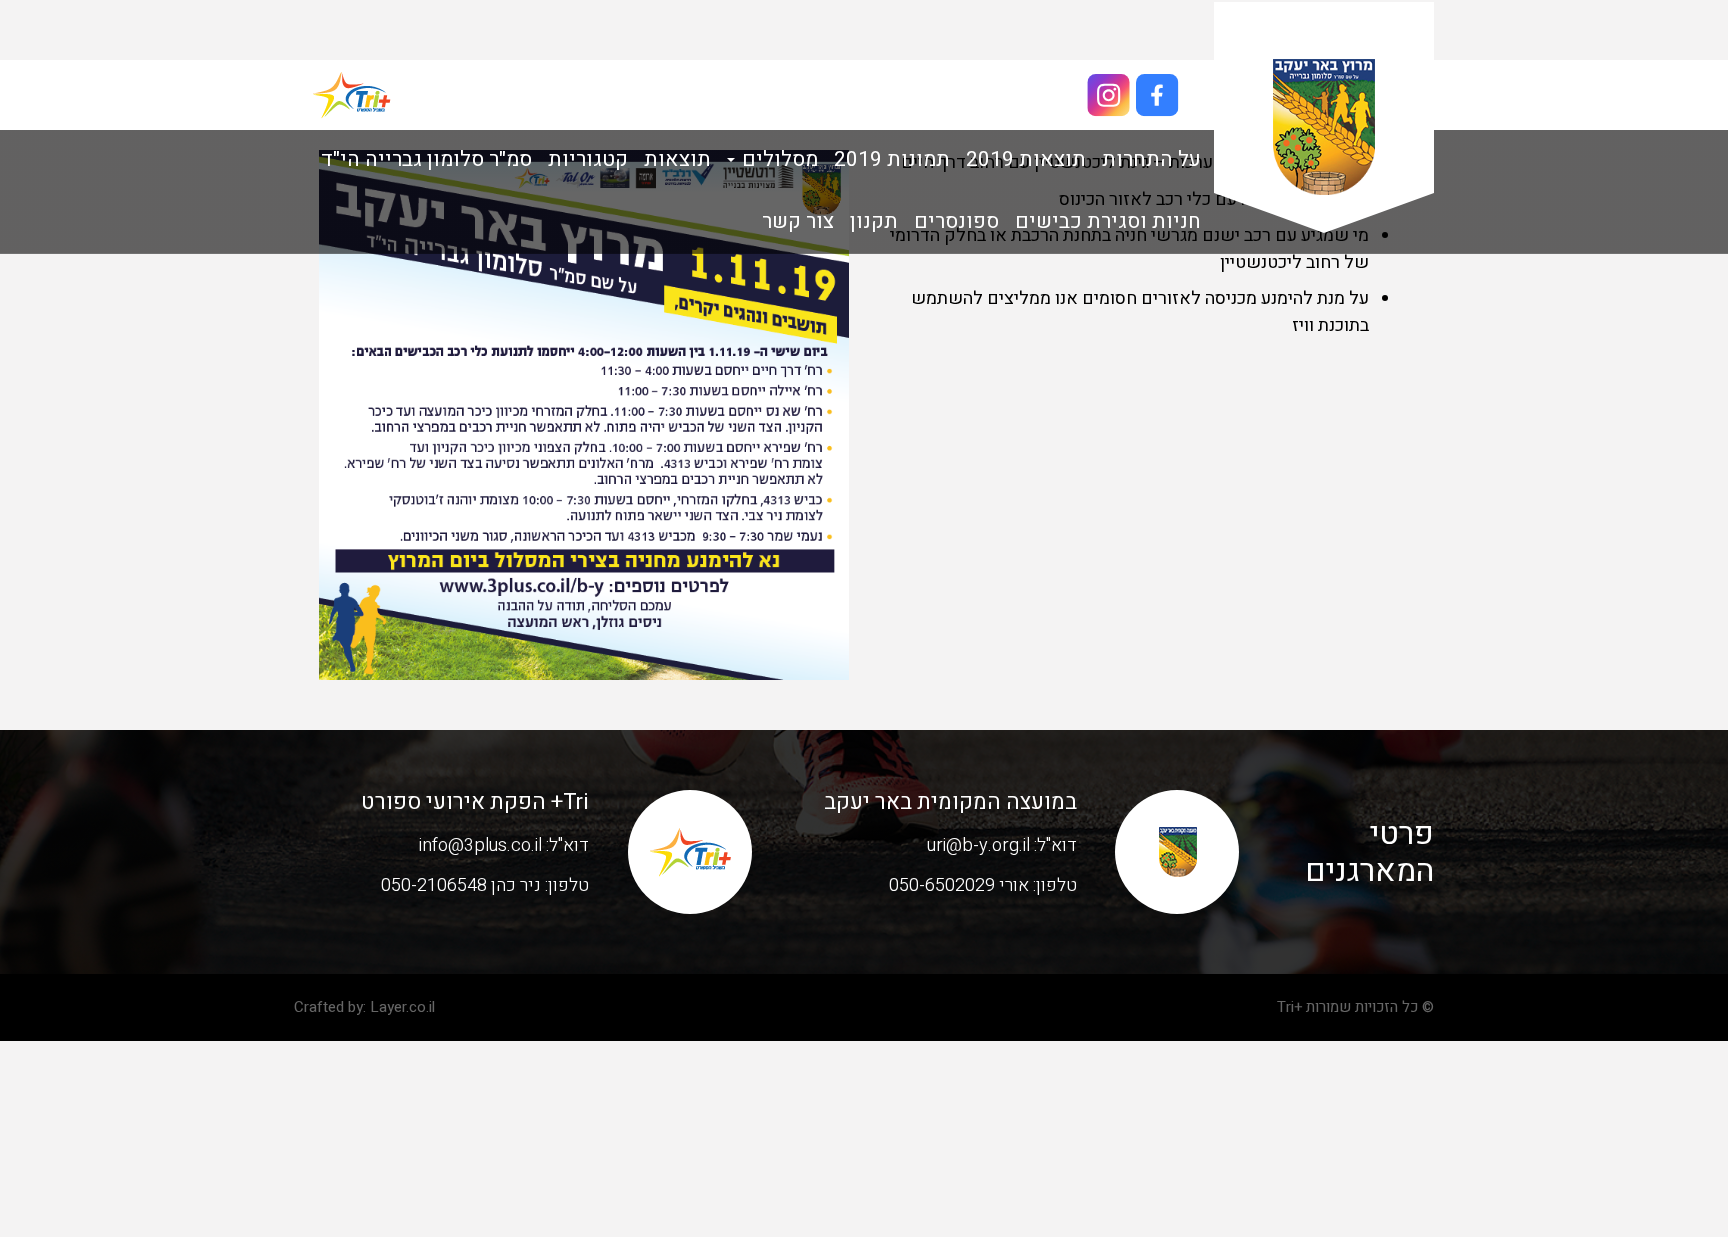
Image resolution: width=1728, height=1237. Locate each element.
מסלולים (777, 159)
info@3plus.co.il (480, 845)
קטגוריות (588, 159)
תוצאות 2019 (1026, 159)
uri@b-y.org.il (978, 845)
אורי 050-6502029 (959, 885)
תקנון (874, 221)
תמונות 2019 (892, 159)
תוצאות (677, 159)
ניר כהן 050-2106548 (461, 885)
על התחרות (1151, 159)
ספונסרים (956, 221)
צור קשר (798, 221)
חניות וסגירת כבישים (1108, 221)
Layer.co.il (402, 1007)
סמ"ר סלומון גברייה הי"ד (426, 159)
